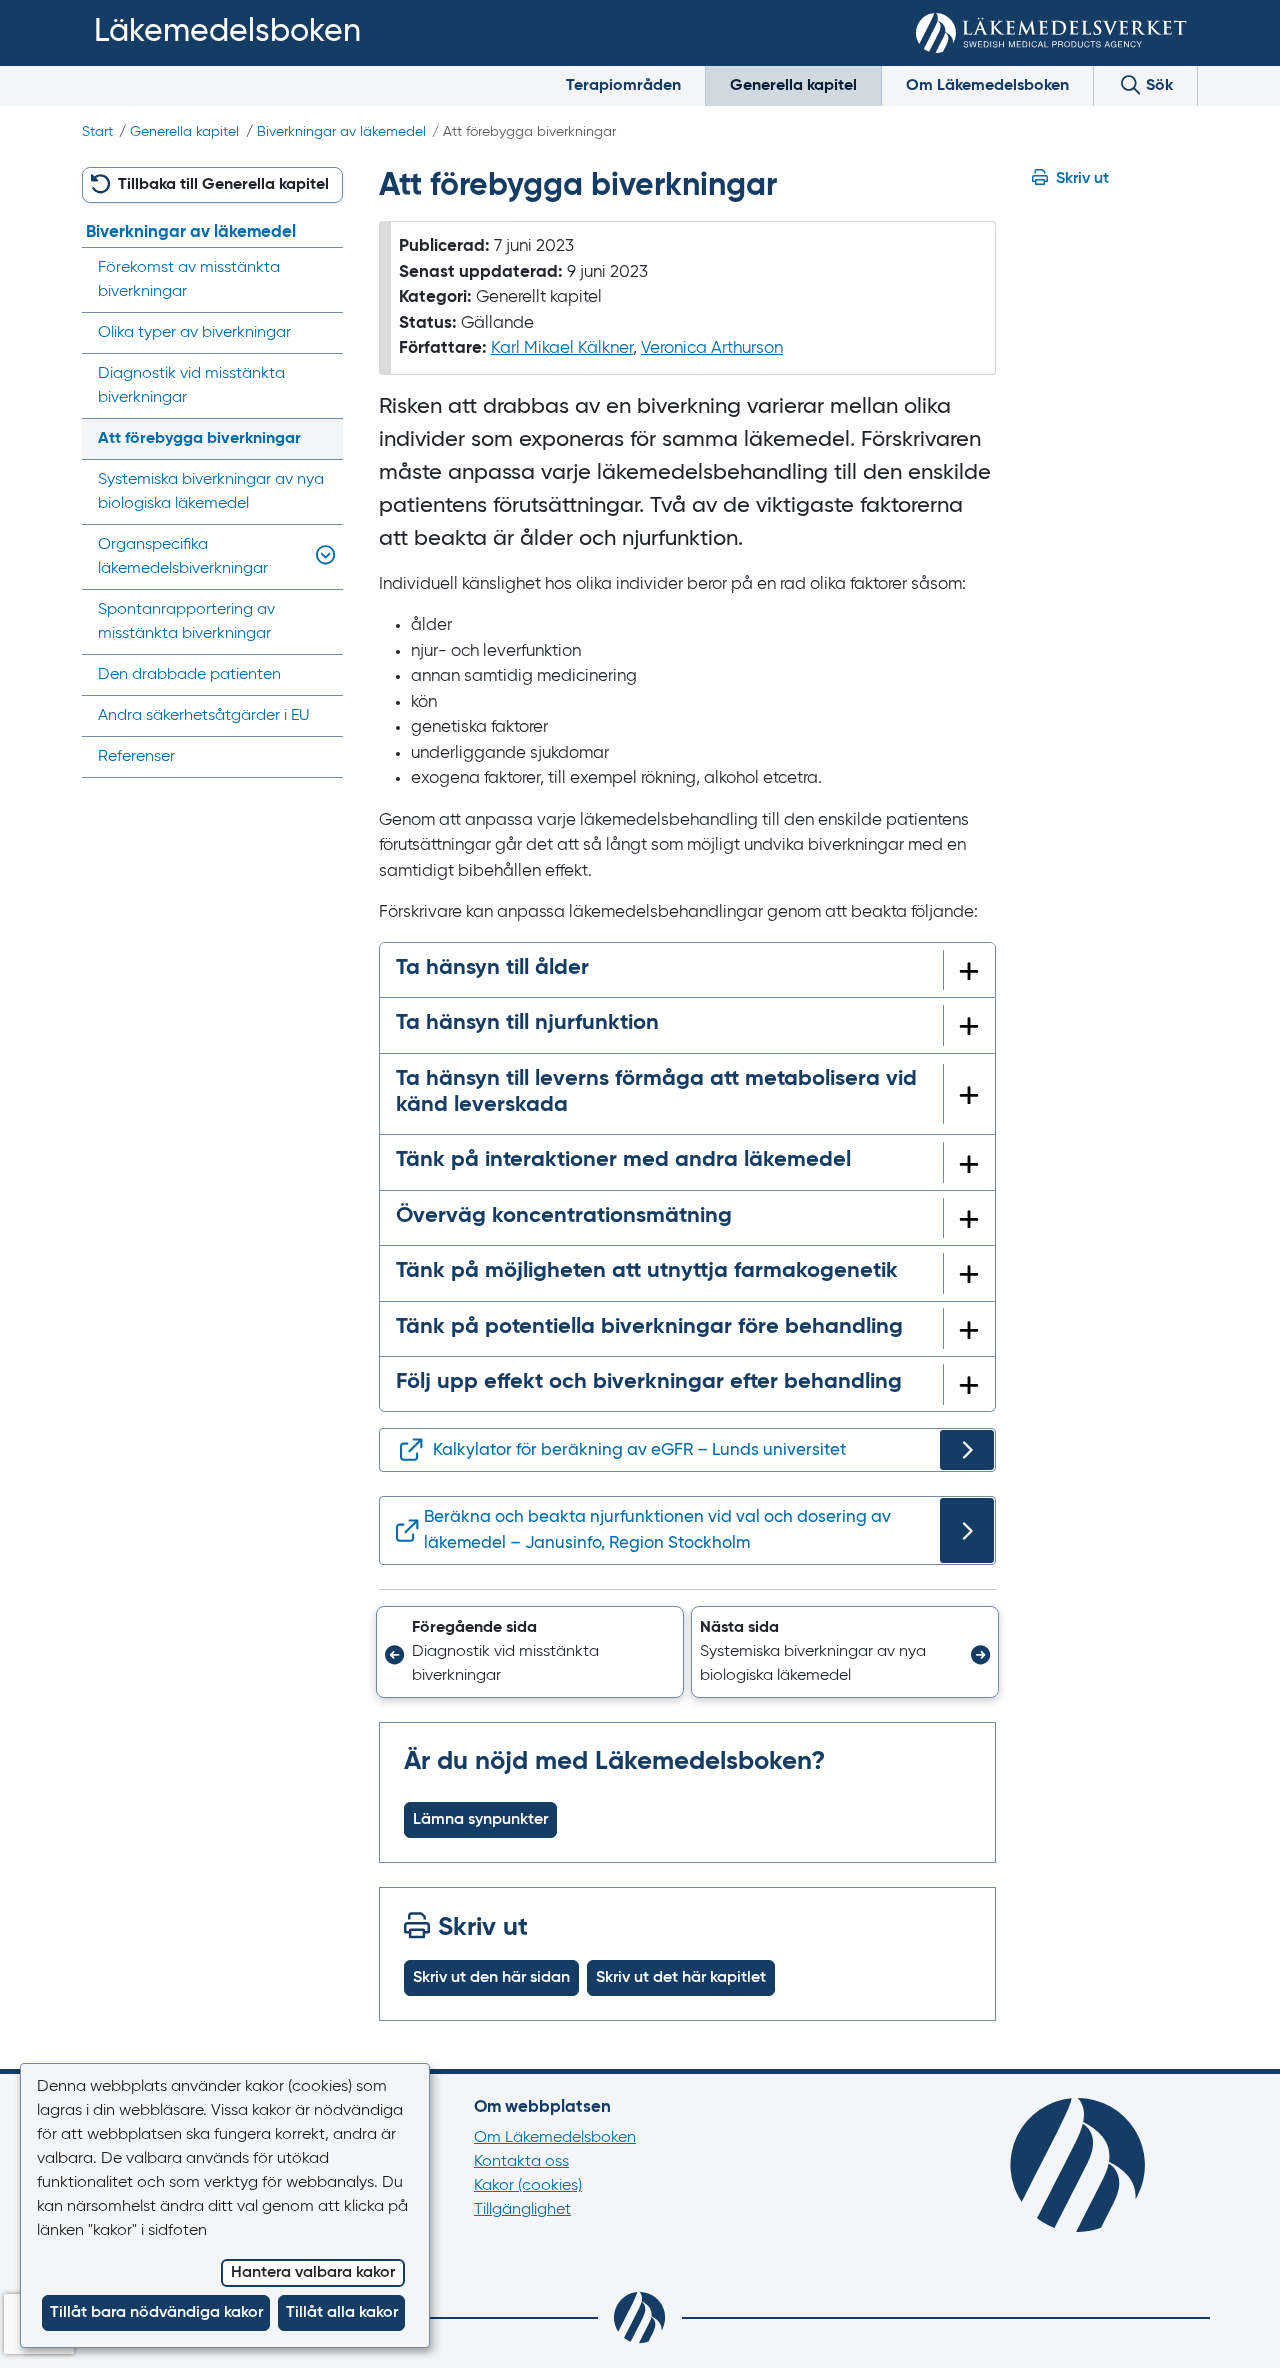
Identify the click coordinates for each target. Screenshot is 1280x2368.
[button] (530, 1652)
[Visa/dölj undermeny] (321, 557)
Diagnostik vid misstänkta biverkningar (191, 386)
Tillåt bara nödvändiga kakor (156, 2313)
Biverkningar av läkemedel (341, 132)
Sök (1157, 86)
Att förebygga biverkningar (199, 439)
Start (97, 132)
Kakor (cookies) (528, 2186)
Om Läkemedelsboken (987, 86)
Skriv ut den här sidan (491, 1978)
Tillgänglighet (522, 2210)
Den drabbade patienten (189, 675)
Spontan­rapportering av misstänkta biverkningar (186, 622)
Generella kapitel (793, 86)
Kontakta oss (521, 2162)
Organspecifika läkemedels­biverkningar (183, 557)
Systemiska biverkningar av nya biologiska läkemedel (211, 492)
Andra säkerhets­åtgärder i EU (204, 716)
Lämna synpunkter (480, 1820)
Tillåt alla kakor (342, 2313)
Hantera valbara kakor (313, 2273)
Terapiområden (623, 86)
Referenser (136, 757)
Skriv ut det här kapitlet (681, 1978)
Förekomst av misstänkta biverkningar (189, 280)
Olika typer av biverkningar (194, 333)
